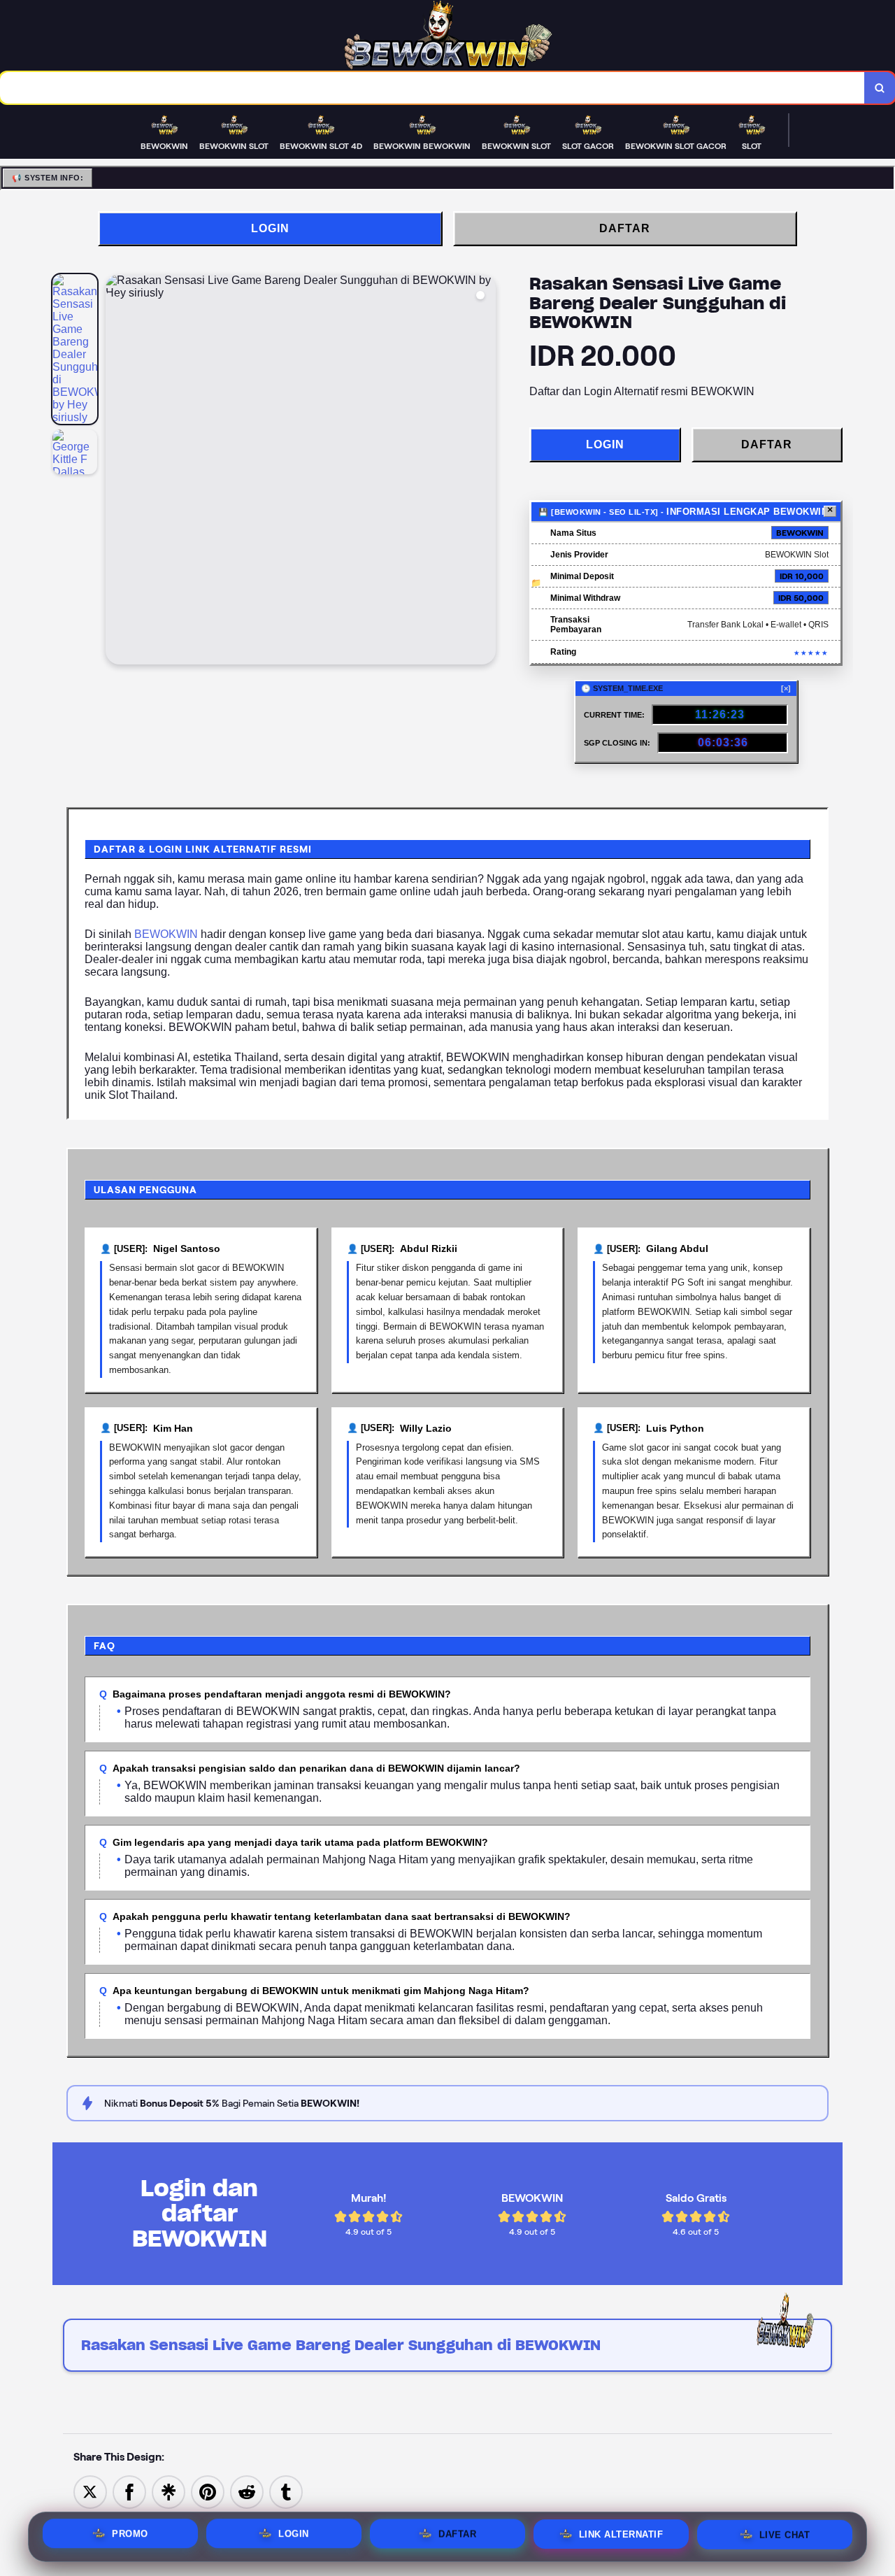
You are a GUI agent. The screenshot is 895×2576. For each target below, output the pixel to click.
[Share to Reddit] (247, 2491)
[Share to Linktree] (169, 2491)
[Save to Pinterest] (208, 2491)
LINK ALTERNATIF (621, 2534)
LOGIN (270, 228)
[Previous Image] (117, 471)
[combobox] (432, 88)
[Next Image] (485, 471)
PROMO (130, 2534)
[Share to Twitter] (90, 2491)
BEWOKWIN (166, 934)
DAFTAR (625, 228)
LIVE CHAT (785, 2534)
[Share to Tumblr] (286, 2491)
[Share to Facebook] (129, 2491)
